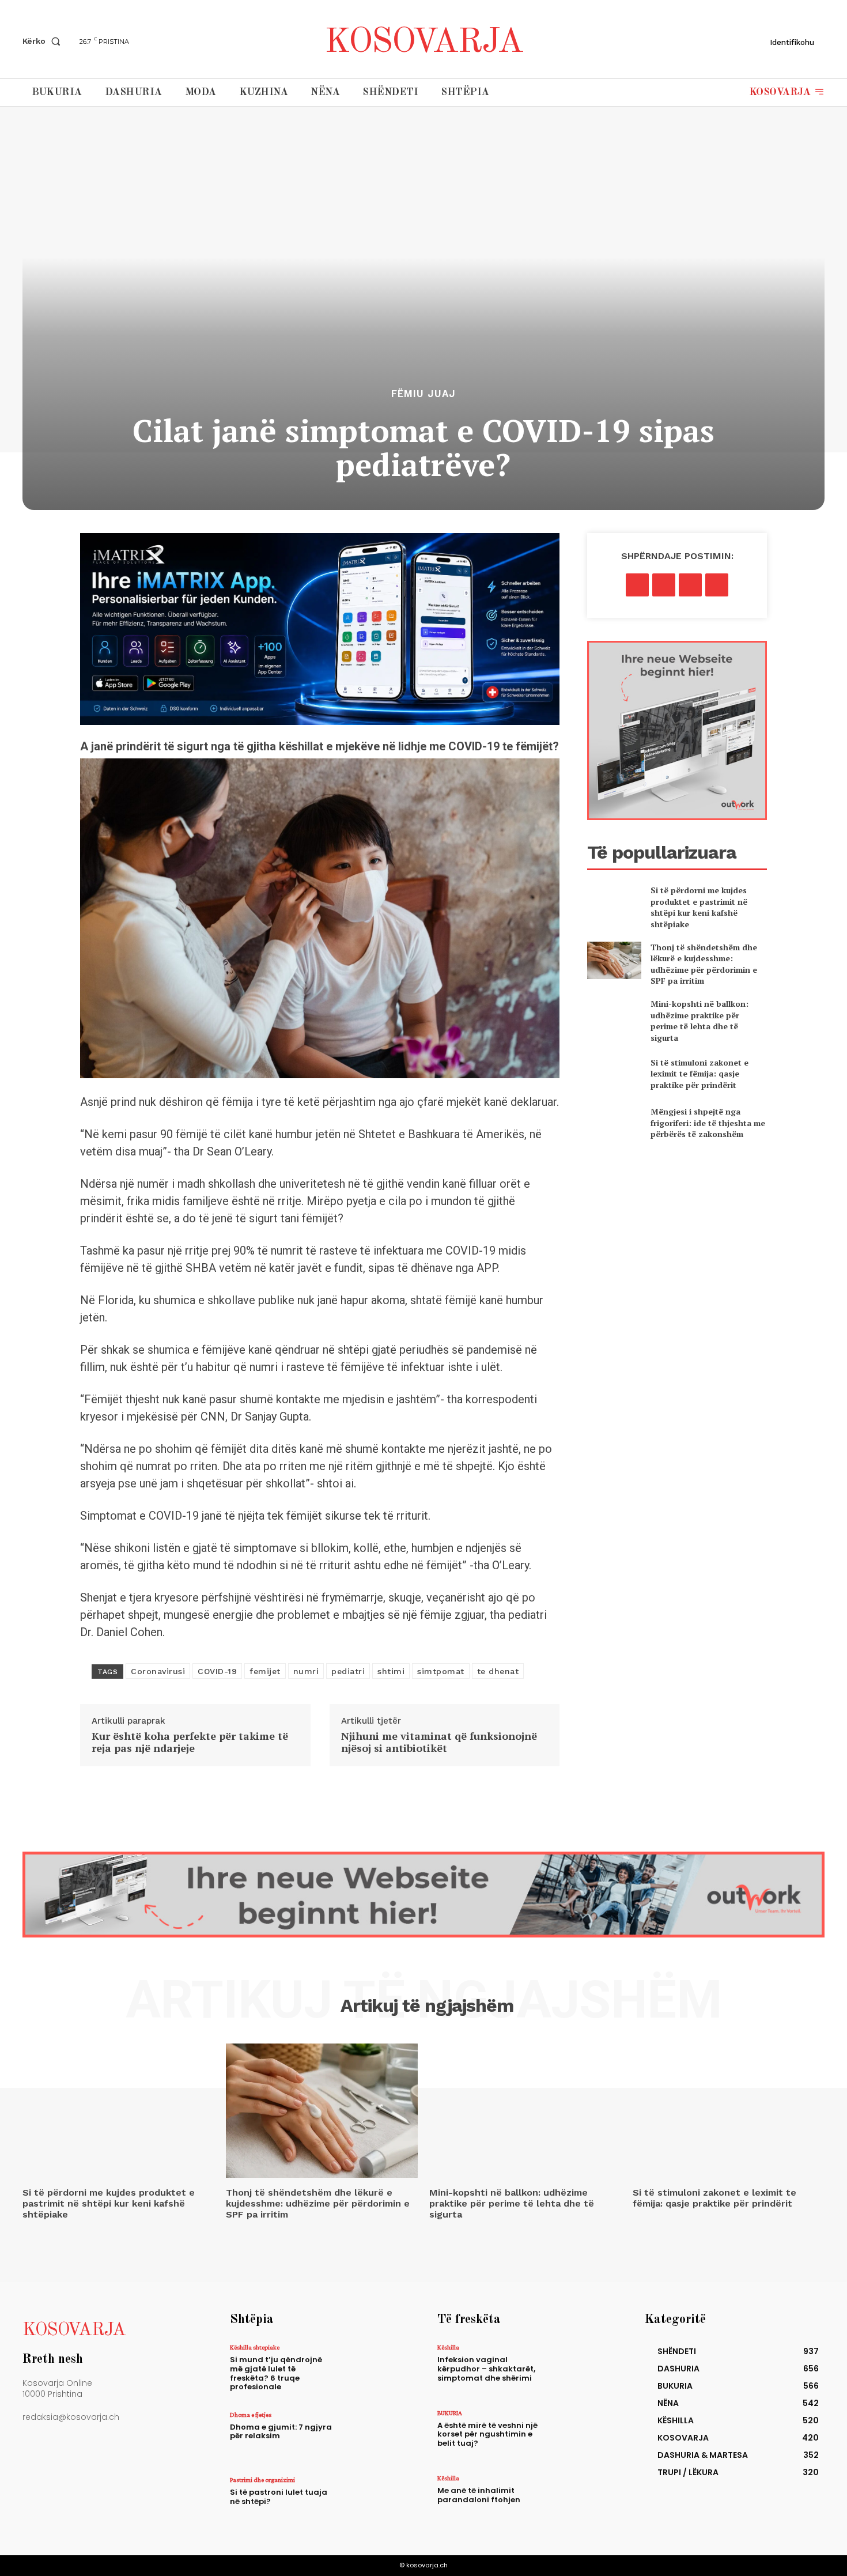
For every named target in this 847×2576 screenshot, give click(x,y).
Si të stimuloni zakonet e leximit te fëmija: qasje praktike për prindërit (699, 1074)
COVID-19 (217, 1671)
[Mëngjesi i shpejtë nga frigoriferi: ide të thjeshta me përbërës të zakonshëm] (614, 1123)
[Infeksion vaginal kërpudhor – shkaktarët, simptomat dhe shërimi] (581, 2369)
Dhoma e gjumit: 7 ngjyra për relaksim (281, 2432)
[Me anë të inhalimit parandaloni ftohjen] (581, 2500)
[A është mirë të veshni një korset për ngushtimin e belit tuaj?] (581, 2435)
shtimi (391, 1671)
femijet (265, 1671)
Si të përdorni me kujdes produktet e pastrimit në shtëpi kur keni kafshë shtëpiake (699, 907)
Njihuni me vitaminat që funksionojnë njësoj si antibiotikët (439, 1742)
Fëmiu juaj (423, 394)
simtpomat (441, 1671)
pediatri (348, 1671)
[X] (664, 585)
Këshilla (448, 2347)
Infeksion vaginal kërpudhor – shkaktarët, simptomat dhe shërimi (486, 2369)
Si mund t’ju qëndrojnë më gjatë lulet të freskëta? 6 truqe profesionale (276, 2373)
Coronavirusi (158, 1671)
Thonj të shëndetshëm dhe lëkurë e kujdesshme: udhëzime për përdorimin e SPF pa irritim (704, 964)
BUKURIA (450, 2413)
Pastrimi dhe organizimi (262, 2480)
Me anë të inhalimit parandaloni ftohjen (479, 2495)
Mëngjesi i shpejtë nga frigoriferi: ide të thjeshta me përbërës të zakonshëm (708, 1123)
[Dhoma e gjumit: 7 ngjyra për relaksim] (374, 2436)
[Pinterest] (690, 585)
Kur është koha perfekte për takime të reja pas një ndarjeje (190, 1742)
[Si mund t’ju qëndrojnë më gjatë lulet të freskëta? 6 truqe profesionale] (374, 2369)
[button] (44, 41)
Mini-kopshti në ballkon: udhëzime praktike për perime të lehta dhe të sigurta (699, 1021)
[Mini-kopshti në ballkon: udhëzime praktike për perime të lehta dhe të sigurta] (614, 1017)
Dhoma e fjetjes (251, 2415)
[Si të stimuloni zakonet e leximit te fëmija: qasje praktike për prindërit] (614, 1073)
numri (306, 1671)
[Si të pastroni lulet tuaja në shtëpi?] (374, 2501)
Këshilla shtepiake (255, 2347)
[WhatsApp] (717, 585)
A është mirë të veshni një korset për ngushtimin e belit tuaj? (487, 2434)
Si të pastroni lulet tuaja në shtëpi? (279, 2497)
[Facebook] (637, 585)
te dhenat (498, 1671)
